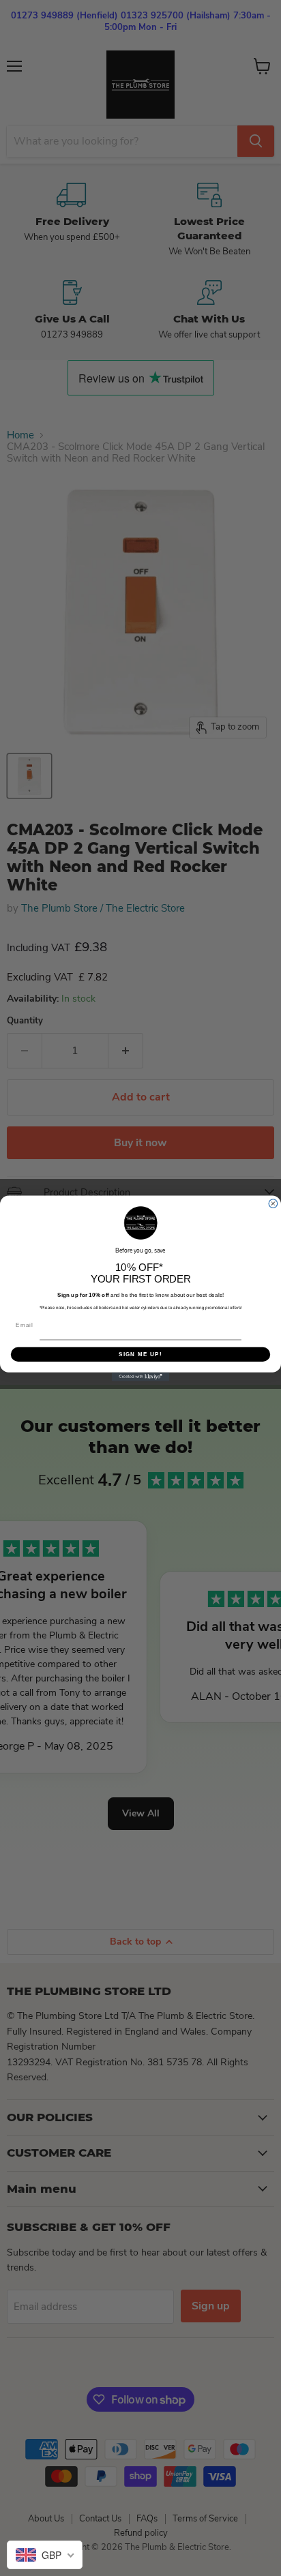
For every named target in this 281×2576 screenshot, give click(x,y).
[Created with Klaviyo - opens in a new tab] (141, 1376)
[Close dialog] (273, 1203)
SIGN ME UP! (140, 1354)
